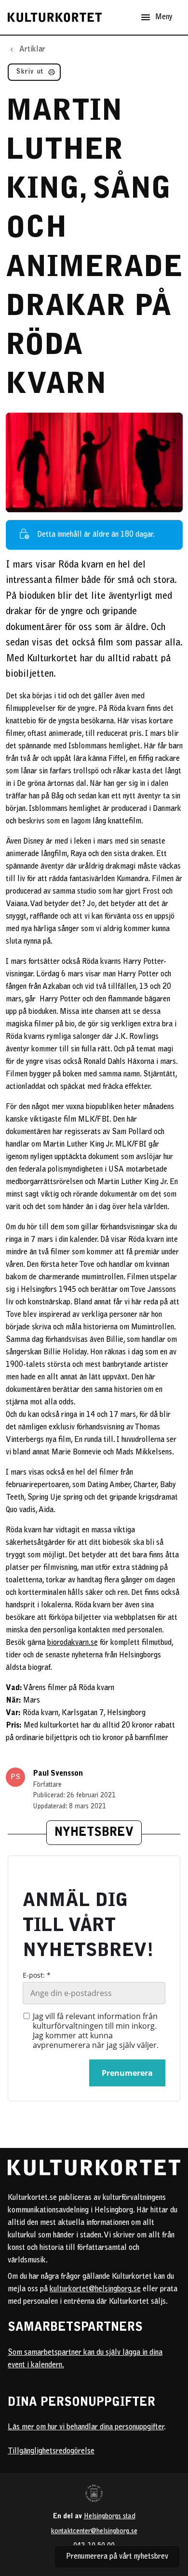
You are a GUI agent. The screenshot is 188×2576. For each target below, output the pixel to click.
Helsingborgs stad (110, 2517)
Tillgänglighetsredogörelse (51, 2451)
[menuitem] (34, 74)
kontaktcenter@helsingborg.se (94, 2532)
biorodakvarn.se (73, 1643)
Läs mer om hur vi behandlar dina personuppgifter (86, 2427)
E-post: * (37, 1975)
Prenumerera (127, 2073)
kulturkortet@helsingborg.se (95, 2289)
